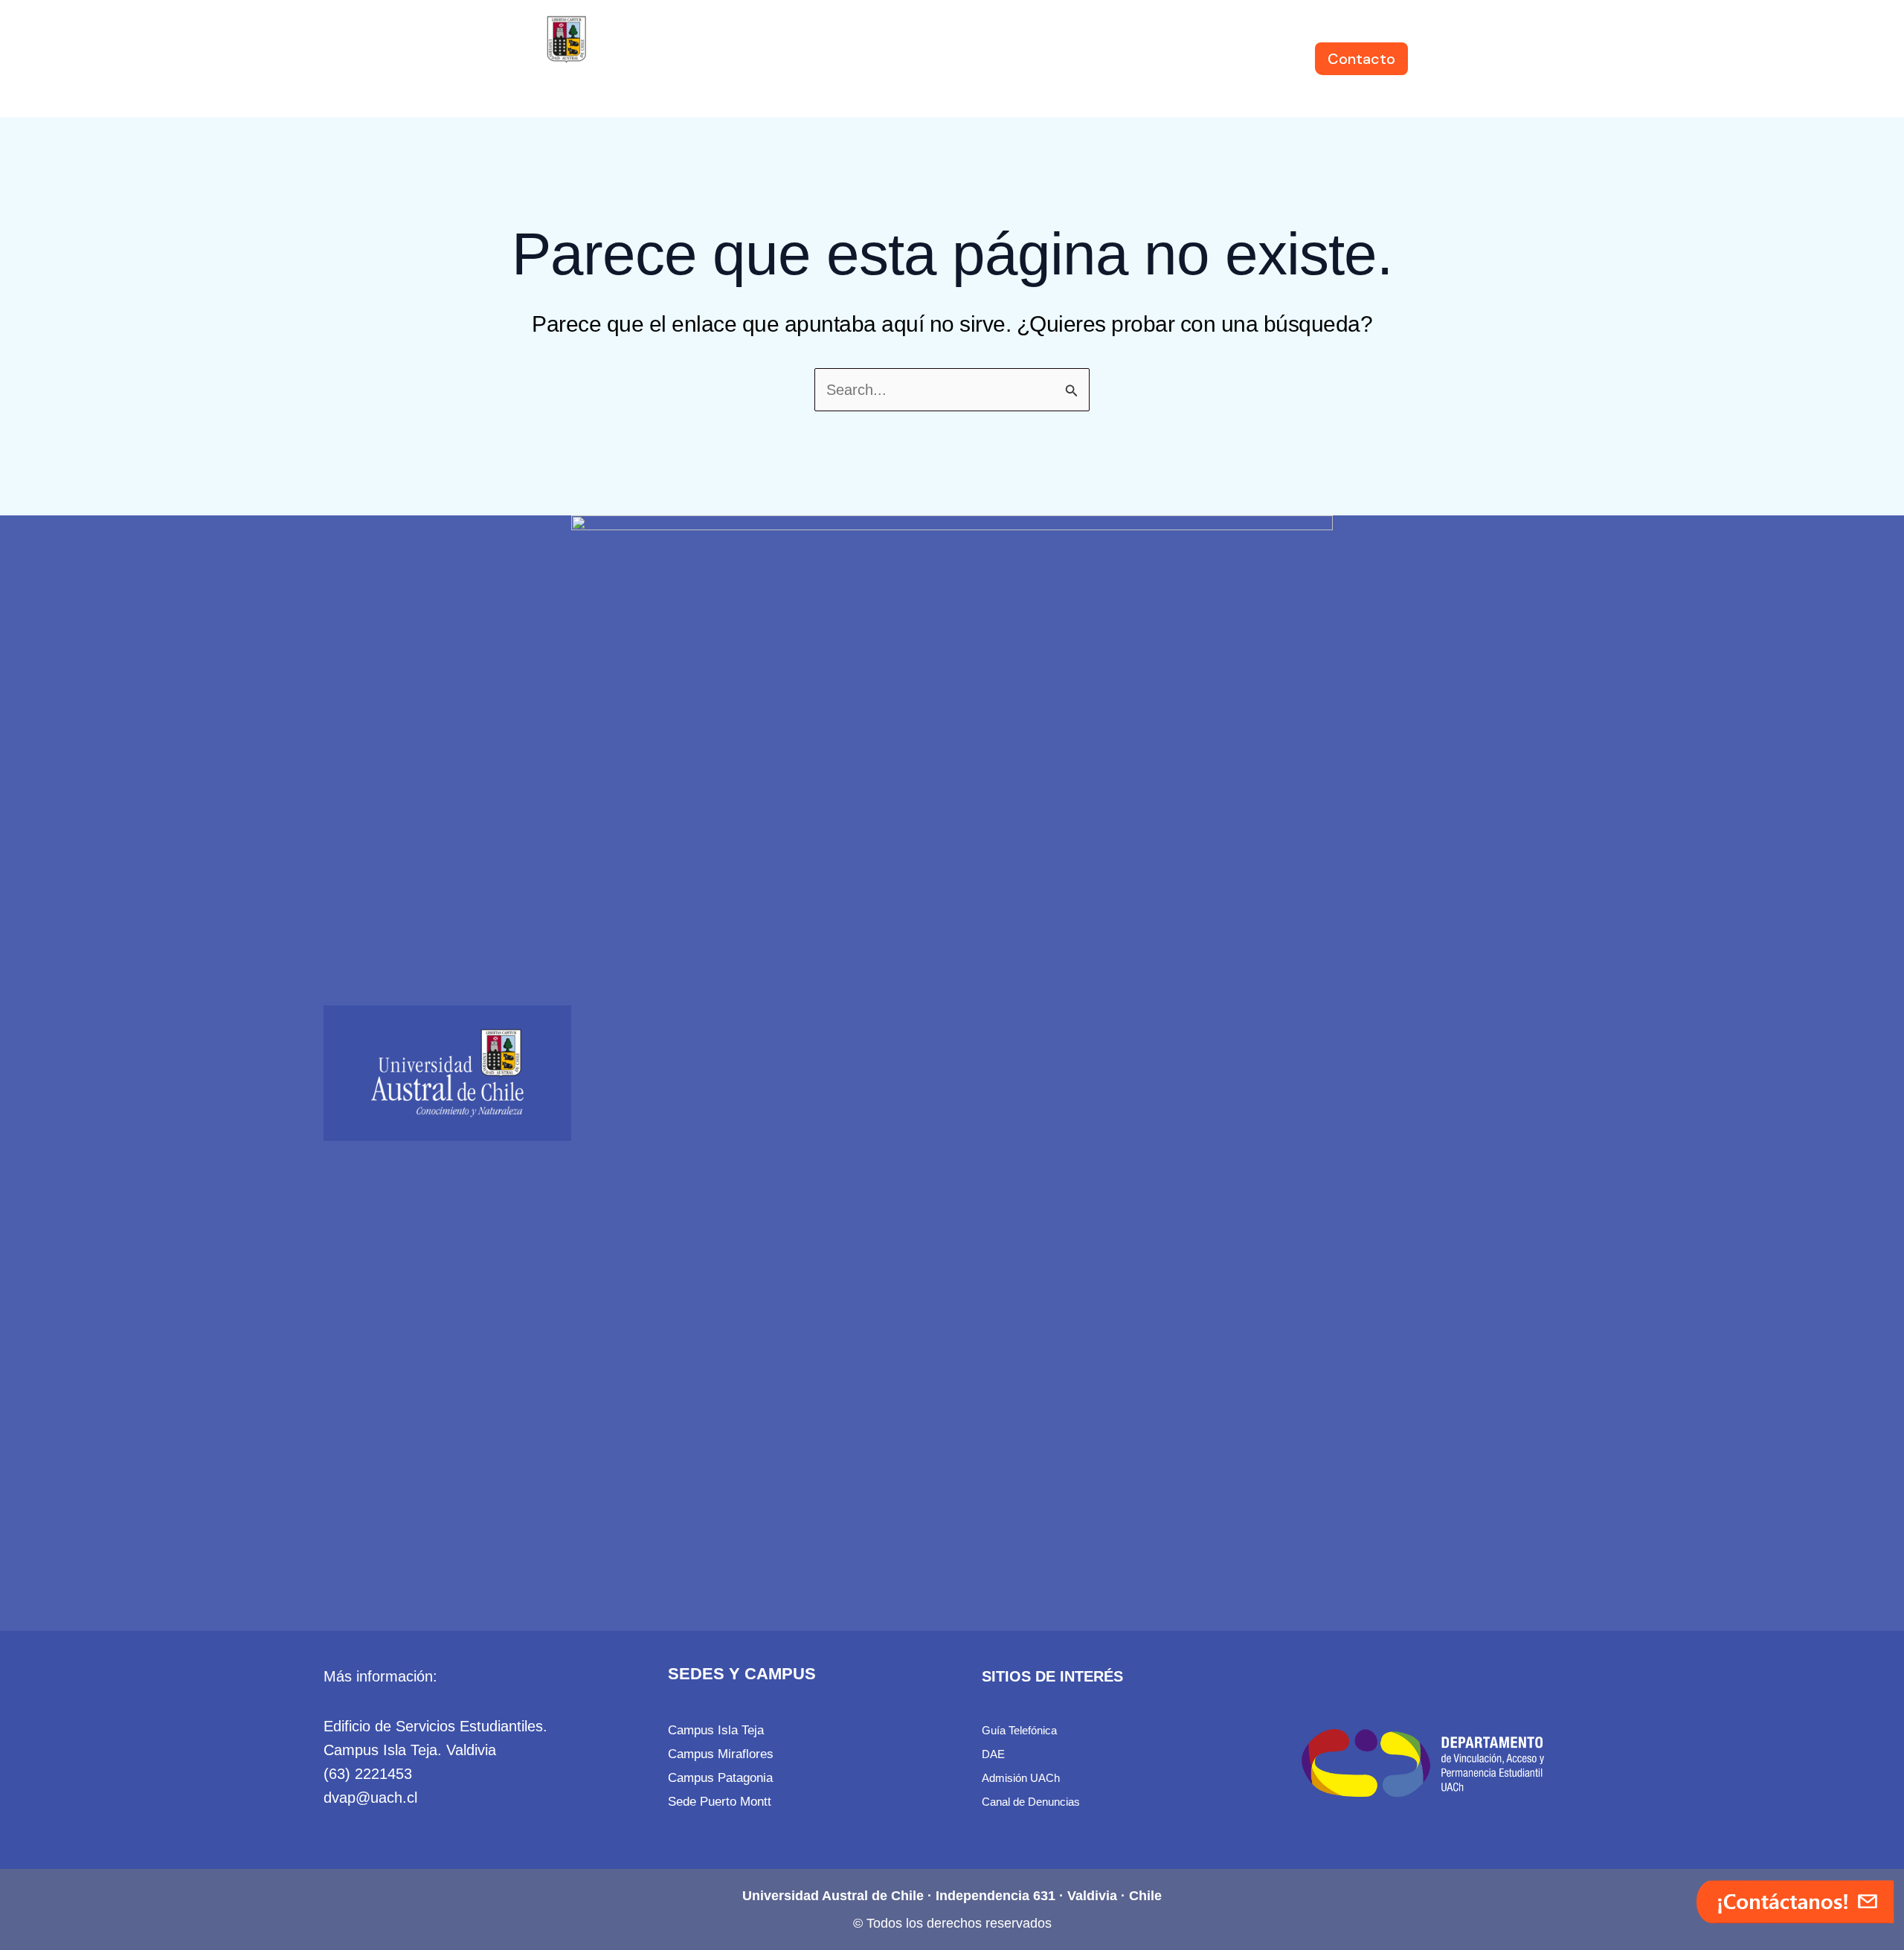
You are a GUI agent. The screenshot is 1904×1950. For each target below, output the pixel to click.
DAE (993, 1754)
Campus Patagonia (720, 1777)
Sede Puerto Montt (720, 1801)
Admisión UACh (1021, 1778)
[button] (750, 59)
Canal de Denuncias (1031, 1802)
